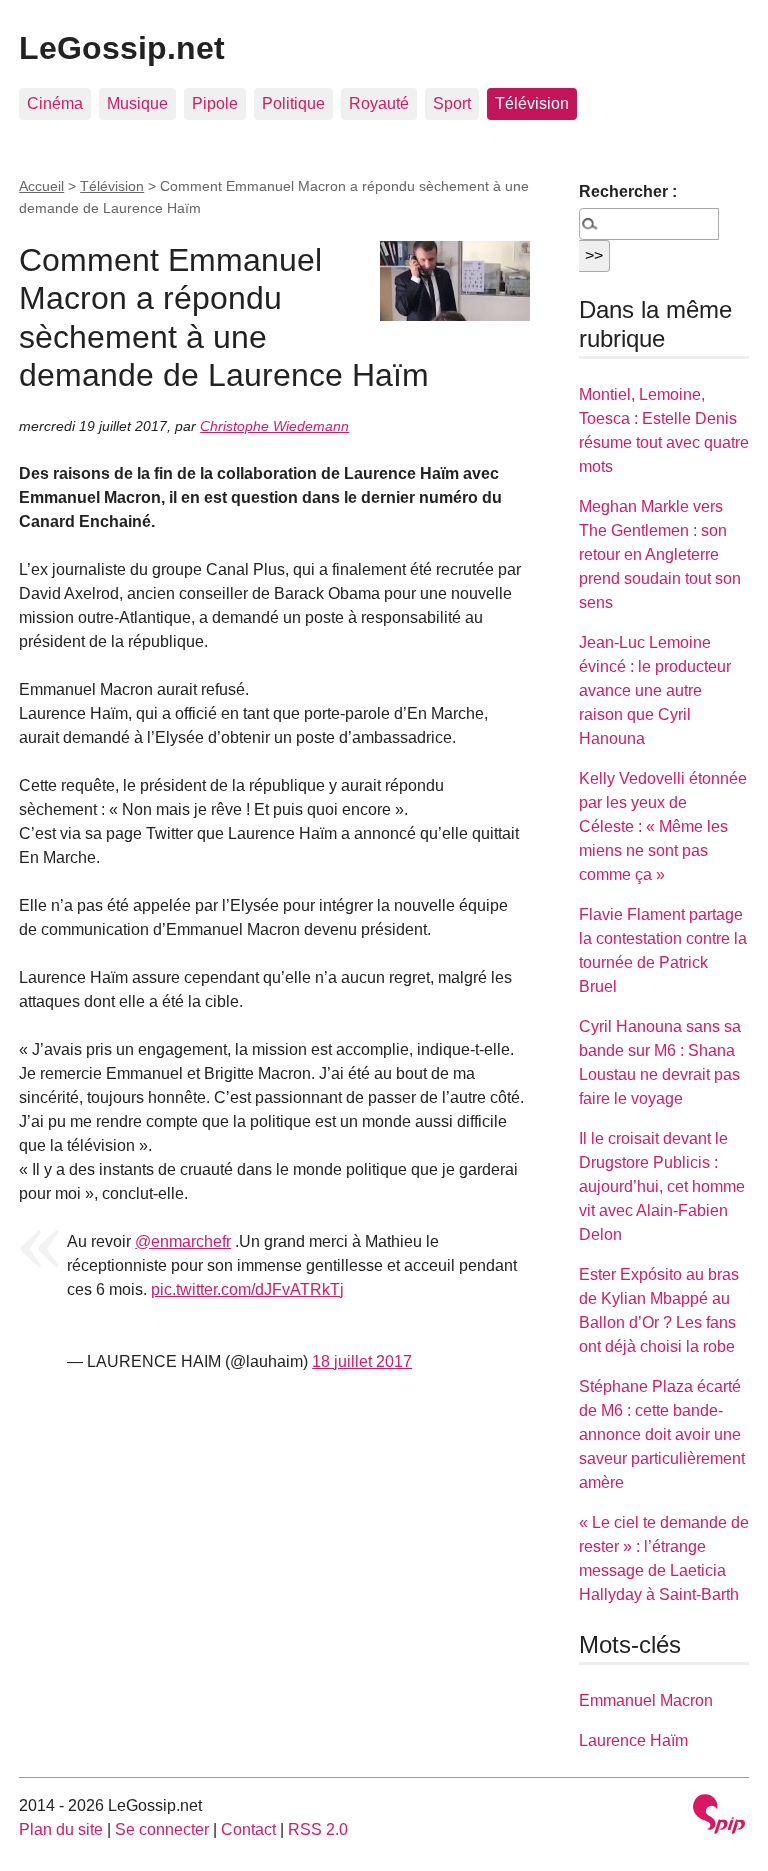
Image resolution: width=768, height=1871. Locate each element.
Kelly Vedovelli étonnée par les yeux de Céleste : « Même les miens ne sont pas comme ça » (663, 826)
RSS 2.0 (318, 1829)
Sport (452, 103)
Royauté (379, 103)
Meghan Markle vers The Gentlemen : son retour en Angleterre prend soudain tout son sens (660, 554)
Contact (248, 1829)
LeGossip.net (122, 48)
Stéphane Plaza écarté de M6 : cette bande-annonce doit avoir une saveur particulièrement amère (662, 1434)
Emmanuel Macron (646, 1700)
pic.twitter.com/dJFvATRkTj (247, 1289)
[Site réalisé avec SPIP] (719, 1816)
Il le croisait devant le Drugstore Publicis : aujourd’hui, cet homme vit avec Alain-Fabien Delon (662, 1186)
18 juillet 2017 (362, 1361)
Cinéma (55, 103)
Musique (137, 103)
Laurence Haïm (633, 1740)
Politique (293, 103)
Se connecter (162, 1829)
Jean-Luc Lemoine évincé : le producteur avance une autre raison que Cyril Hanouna (655, 690)
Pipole (215, 103)
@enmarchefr (183, 1241)
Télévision (532, 103)
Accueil (41, 186)
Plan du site (61, 1829)
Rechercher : (628, 191)
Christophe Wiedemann (274, 426)
